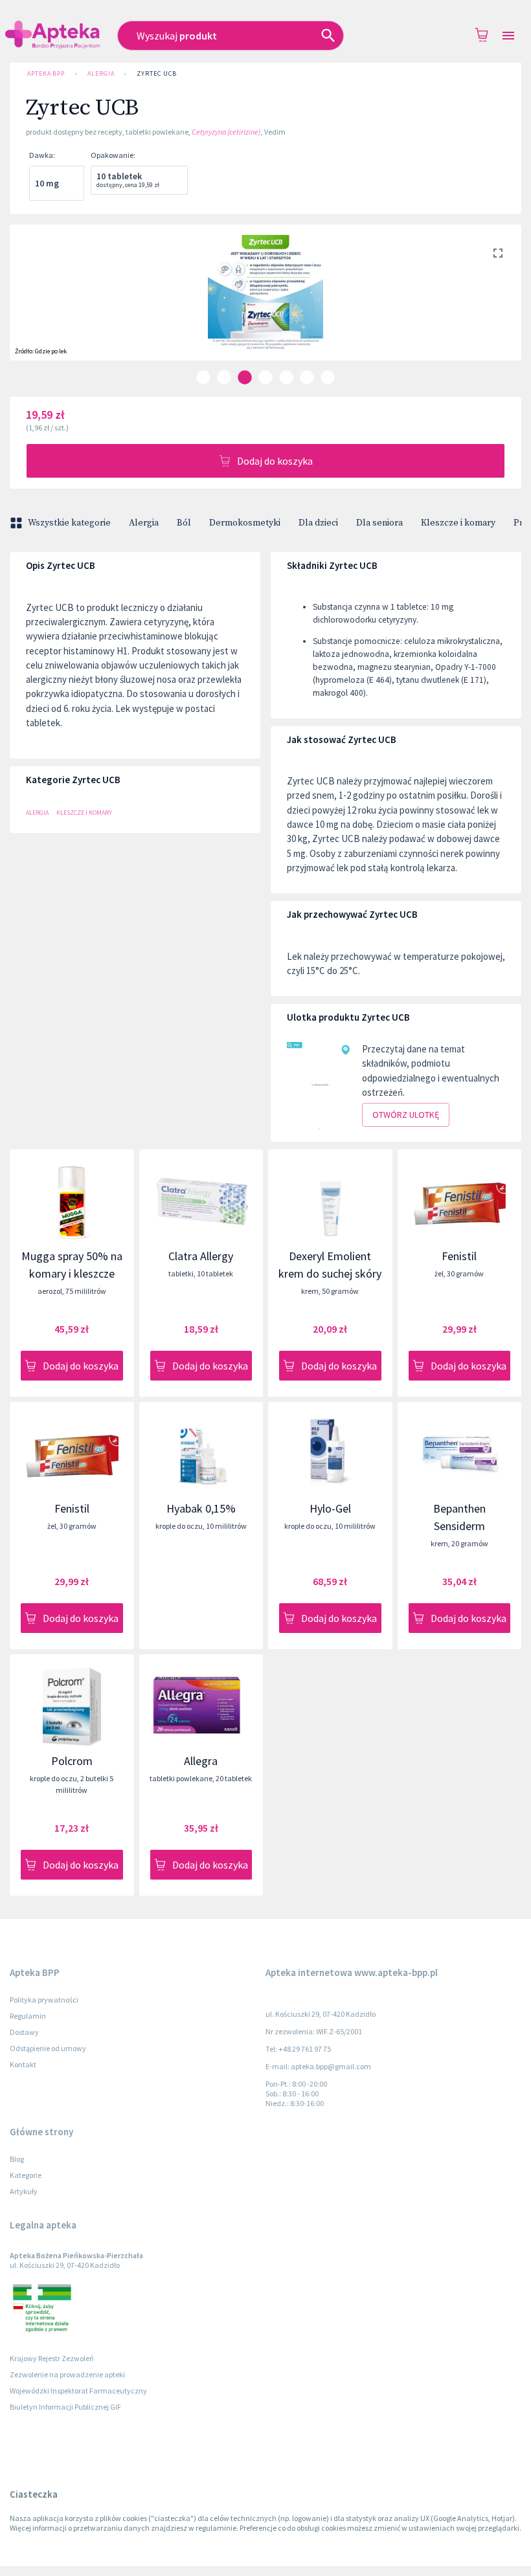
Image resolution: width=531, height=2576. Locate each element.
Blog (17, 2159)
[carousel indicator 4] (265, 377)
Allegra (201, 1761)
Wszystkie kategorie (69, 523)
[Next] (502, 305)
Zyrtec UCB (156, 73)
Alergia (101, 73)
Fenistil (459, 1256)
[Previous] (29, 305)
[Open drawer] (508, 36)
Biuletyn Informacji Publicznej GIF (65, 2407)
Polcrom (72, 1761)
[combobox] (246, 36)
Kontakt (23, 2064)
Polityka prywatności (44, 2000)
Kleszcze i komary (458, 523)
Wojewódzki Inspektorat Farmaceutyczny (78, 2391)
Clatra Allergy (201, 1256)
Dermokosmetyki (245, 523)
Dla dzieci (318, 523)
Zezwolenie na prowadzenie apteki (67, 2374)
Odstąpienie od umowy (48, 2048)
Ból (184, 523)
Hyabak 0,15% (201, 1508)
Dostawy (24, 2032)
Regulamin (28, 2016)
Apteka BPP (46, 73)
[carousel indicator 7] (328, 377)
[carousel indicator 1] (203, 377)
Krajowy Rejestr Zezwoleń (52, 2358)
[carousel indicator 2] (224, 377)
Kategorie (26, 2175)
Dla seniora (379, 523)
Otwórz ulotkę (406, 1115)
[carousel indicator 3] (245, 377)
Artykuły (24, 2191)
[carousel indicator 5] (286, 377)
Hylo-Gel (330, 1508)
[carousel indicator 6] (307, 377)
